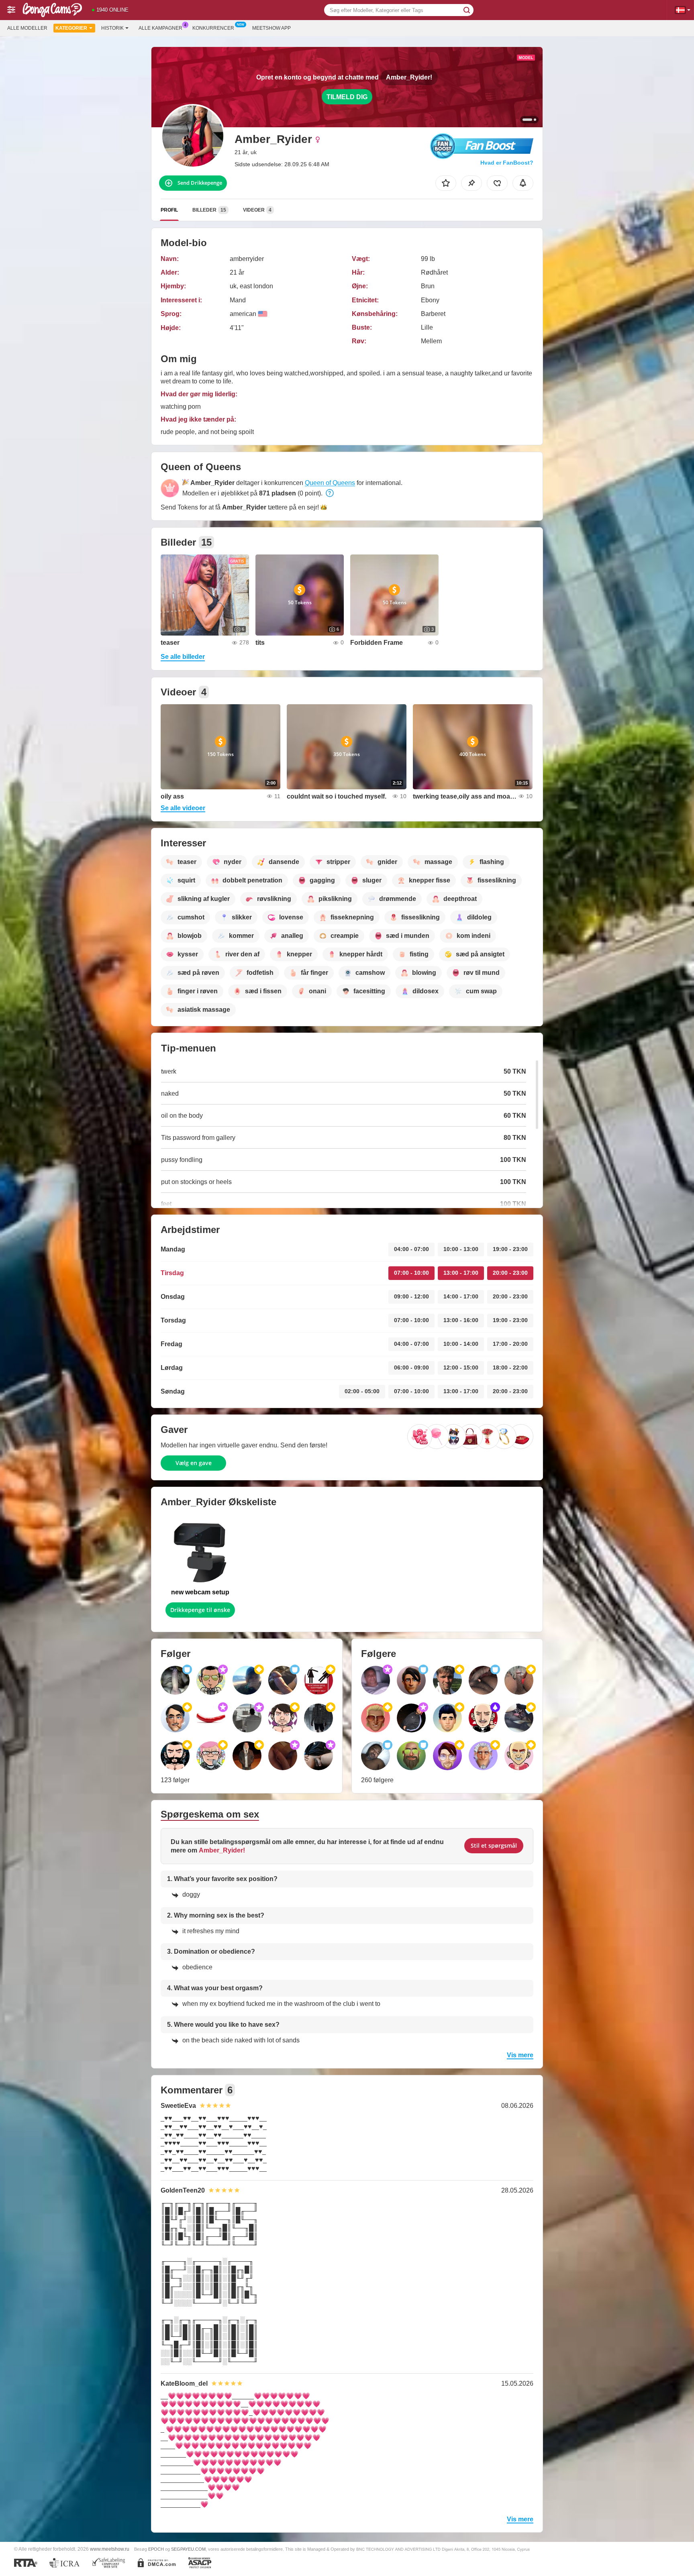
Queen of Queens (330, 483)
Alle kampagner (160, 28)
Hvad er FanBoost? (507, 163)
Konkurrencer (213, 28)
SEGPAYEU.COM (188, 2549)
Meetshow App (271, 28)
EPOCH (156, 2549)
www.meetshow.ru (110, 2549)
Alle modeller (27, 28)
